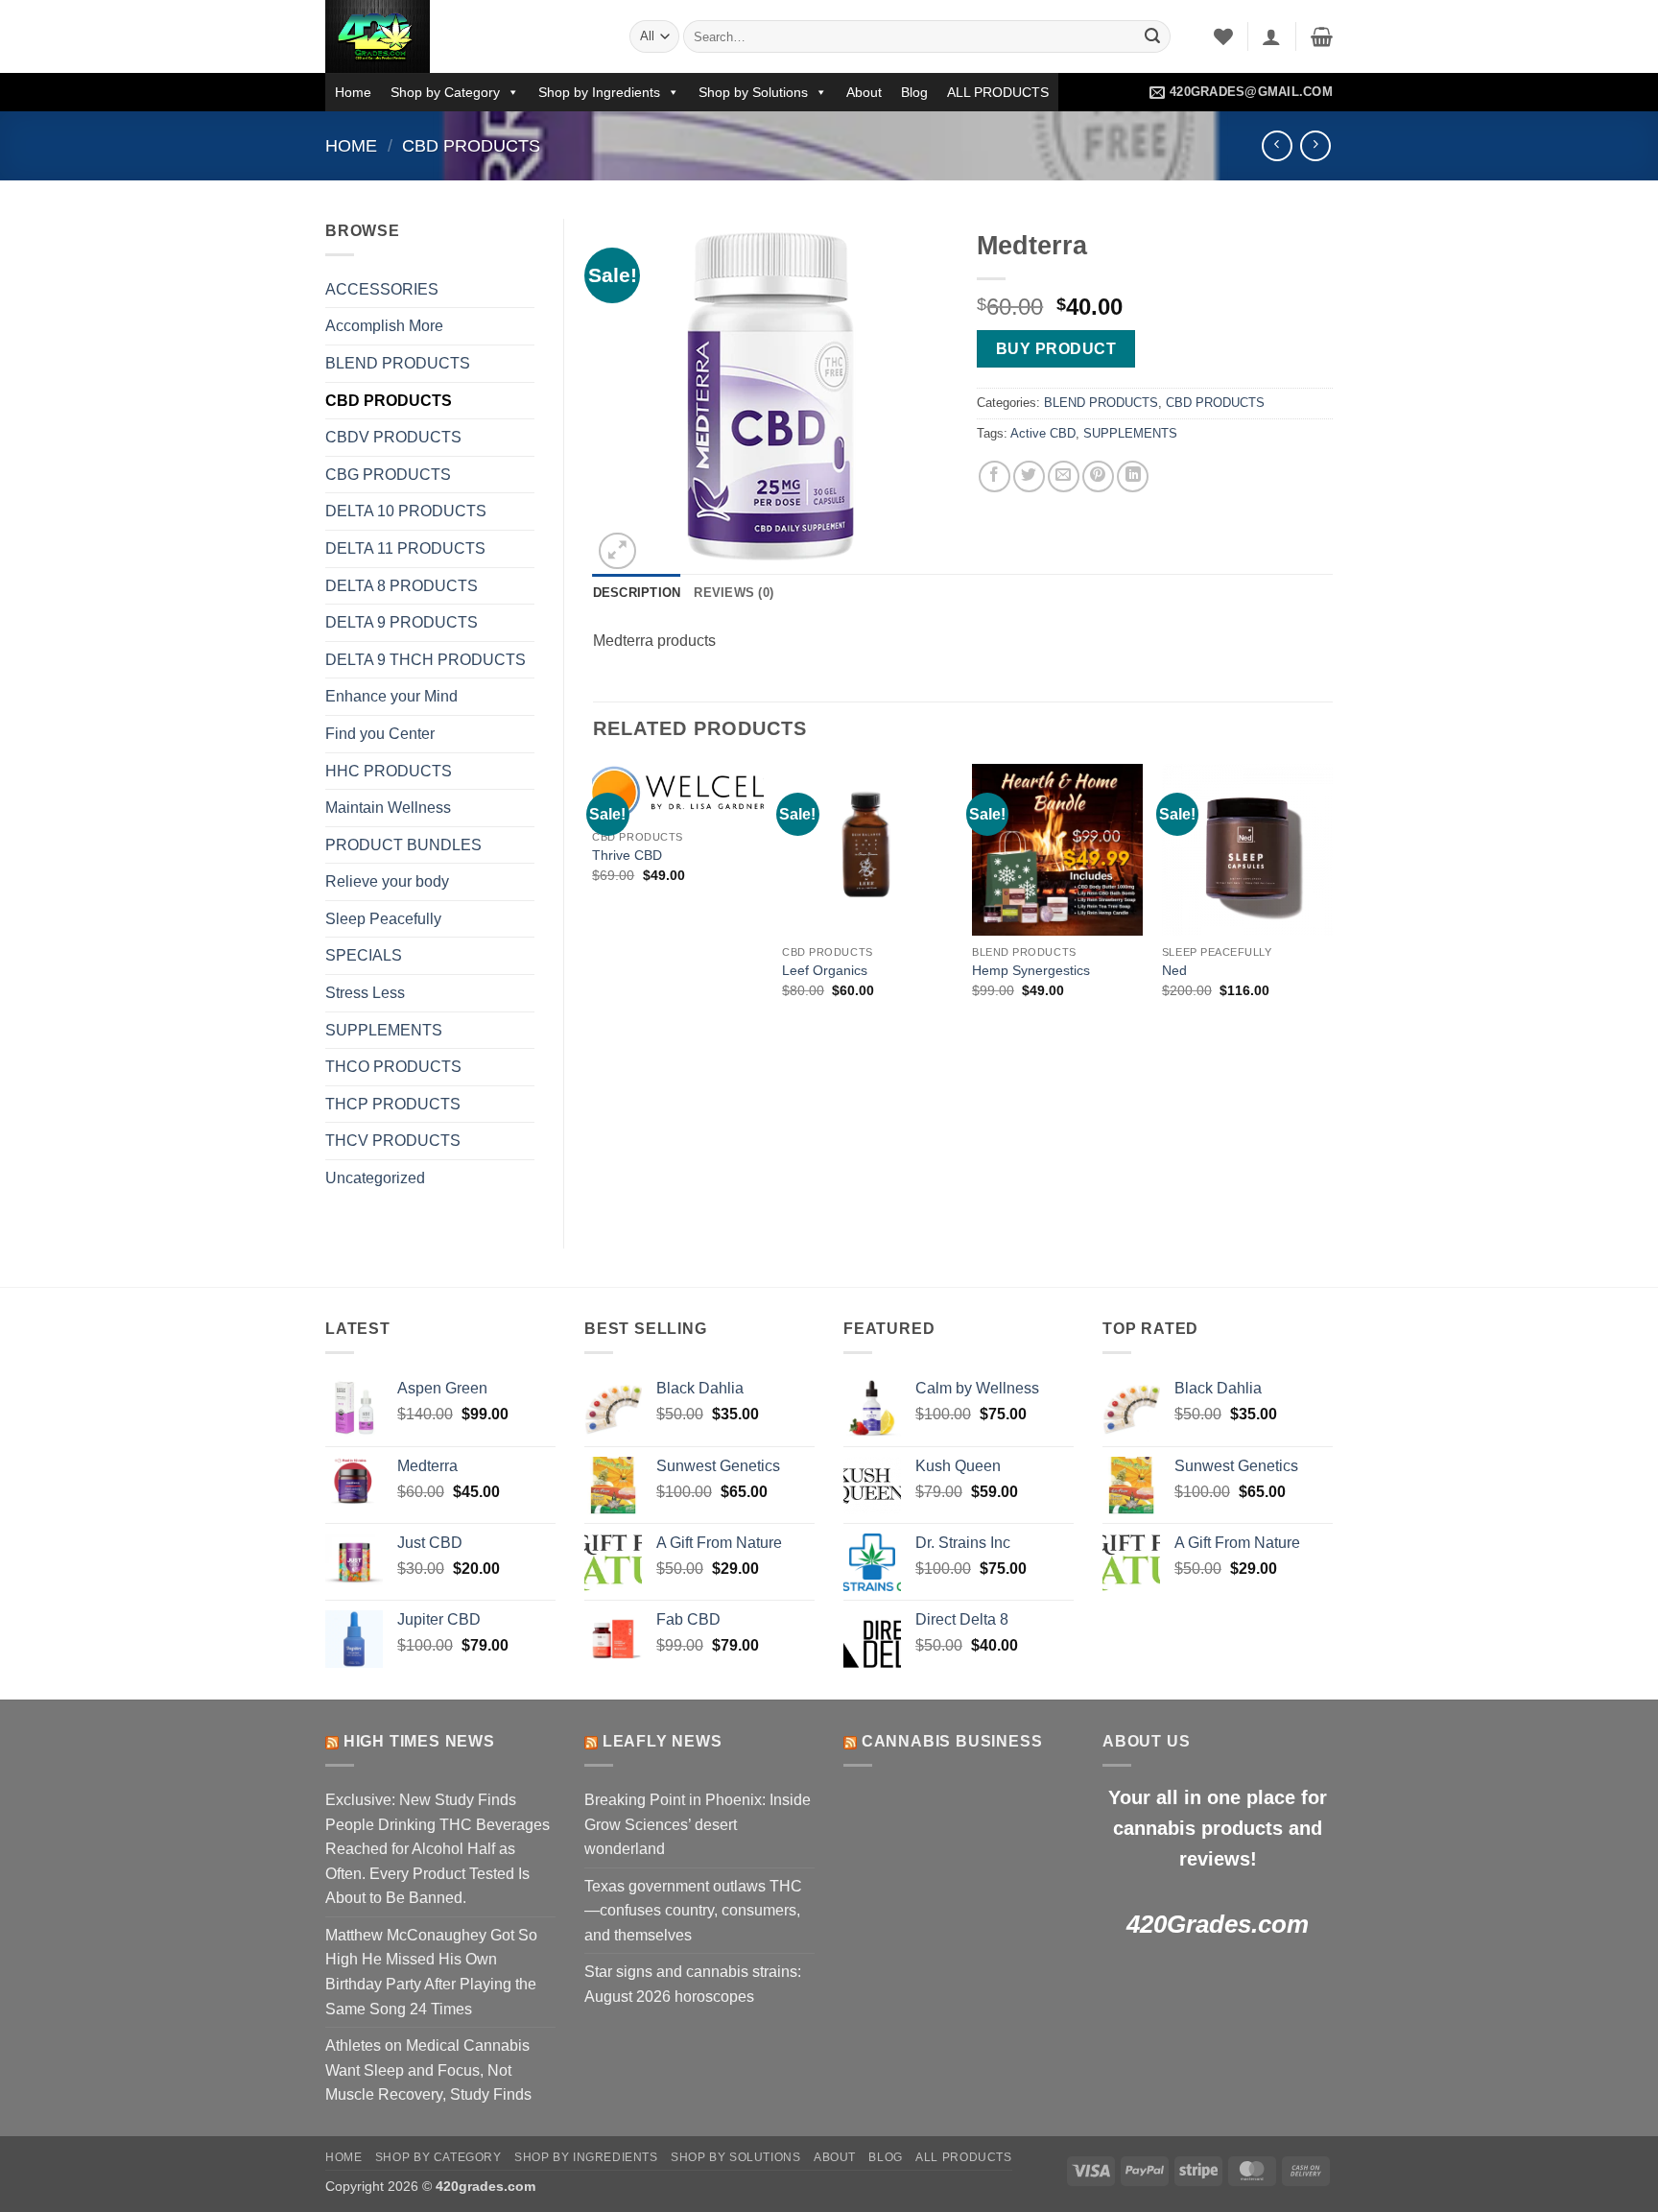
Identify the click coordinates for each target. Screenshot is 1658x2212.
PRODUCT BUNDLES (403, 845)
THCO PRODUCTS (393, 1067)
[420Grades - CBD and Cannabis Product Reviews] (463, 36)
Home (353, 92)
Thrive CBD (627, 855)
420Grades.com (1218, 1924)
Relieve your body (387, 881)
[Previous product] (1315, 145)
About (864, 92)
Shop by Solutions (753, 92)
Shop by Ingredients (599, 92)
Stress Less (365, 993)
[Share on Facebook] (995, 476)
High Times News (419, 1741)
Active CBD (1043, 433)
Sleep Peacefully (383, 919)
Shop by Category (445, 92)
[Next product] (1277, 145)
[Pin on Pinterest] (1098, 476)
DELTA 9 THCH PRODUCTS (426, 660)
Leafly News (663, 1741)
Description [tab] (637, 593)
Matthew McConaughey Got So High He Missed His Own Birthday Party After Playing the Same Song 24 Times (431, 1972)
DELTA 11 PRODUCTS (405, 548)
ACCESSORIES (382, 289)
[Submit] (1152, 36)
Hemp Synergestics (1031, 970)
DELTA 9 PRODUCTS (402, 622)
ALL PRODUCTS (998, 92)
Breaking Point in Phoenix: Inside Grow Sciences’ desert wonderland (698, 1824)
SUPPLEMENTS (384, 1030)
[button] (1271, 36)
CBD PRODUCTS (471, 145)
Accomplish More (384, 326)
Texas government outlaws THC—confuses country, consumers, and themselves (693, 1911)
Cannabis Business (952, 1741)
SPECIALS (364, 955)
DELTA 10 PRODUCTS (406, 511)
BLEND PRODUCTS (398, 363)
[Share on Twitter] (1029, 476)
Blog (914, 92)
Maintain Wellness (388, 808)
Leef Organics (825, 970)
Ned (1174, 970)
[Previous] (594, 901)
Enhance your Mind (391, 696)
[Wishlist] (1223, 36)
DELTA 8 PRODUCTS (402, 586)
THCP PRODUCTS (393, 1104)
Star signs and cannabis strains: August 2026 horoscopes (693, 1984)
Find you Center (380, 734)
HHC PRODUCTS (389, 771)
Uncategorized (375, 1178)
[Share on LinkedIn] (1133, 476)
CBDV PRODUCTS (393, 437)
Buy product (1056, 349)
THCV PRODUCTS (393, 1141)
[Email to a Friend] (1064, 476)
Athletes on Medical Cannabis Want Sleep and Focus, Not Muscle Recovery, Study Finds (428, 2070)
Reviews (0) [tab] (734, 593)
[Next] (1332, 901)
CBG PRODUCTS (388, 475)
